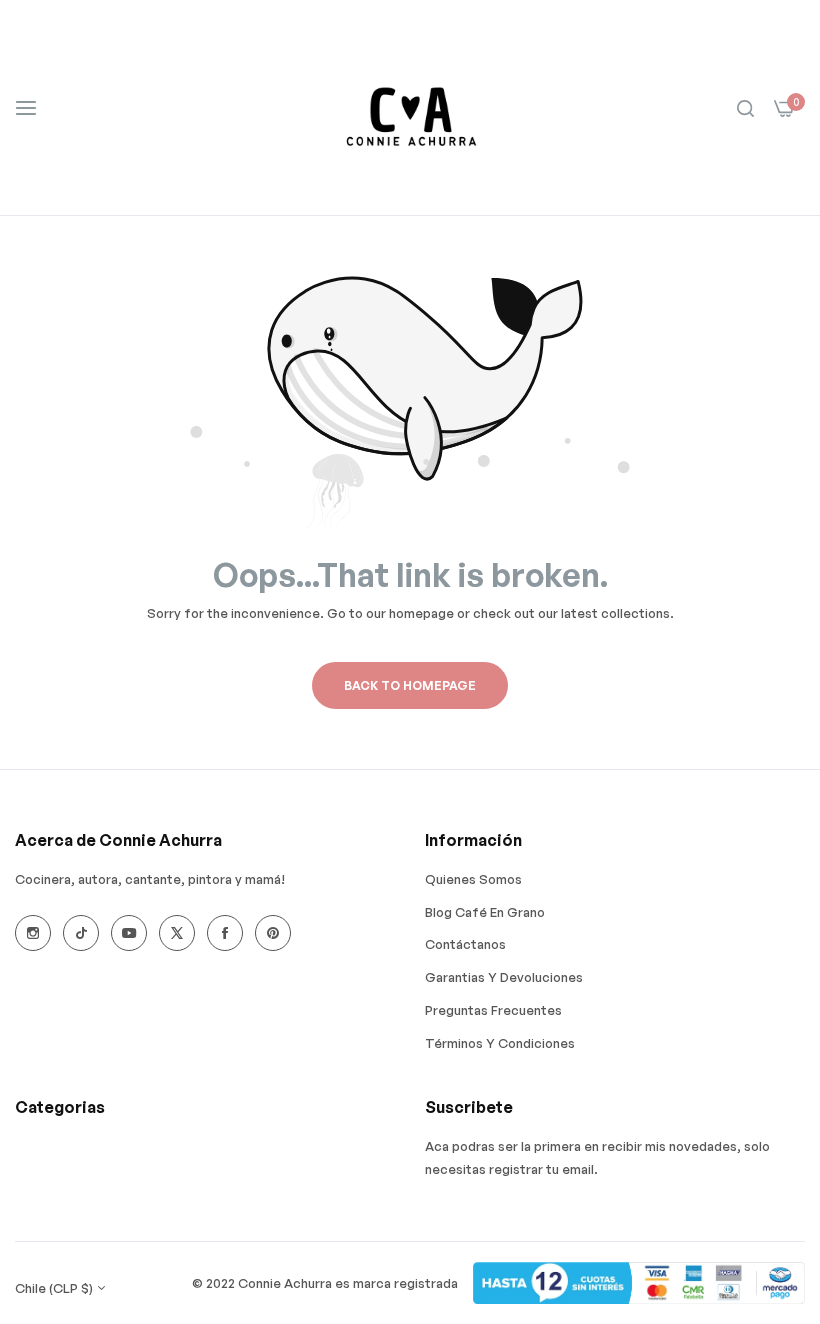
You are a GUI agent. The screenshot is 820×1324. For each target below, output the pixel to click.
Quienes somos (473, 879)
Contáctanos (465, 944)
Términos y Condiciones (500, 1043)
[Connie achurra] (410, 107)
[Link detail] (33, 933)
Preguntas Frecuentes (493, 1010)
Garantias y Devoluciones (504, 977)
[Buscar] (745, 107)
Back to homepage (410, 685)
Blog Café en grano (485, 912)
